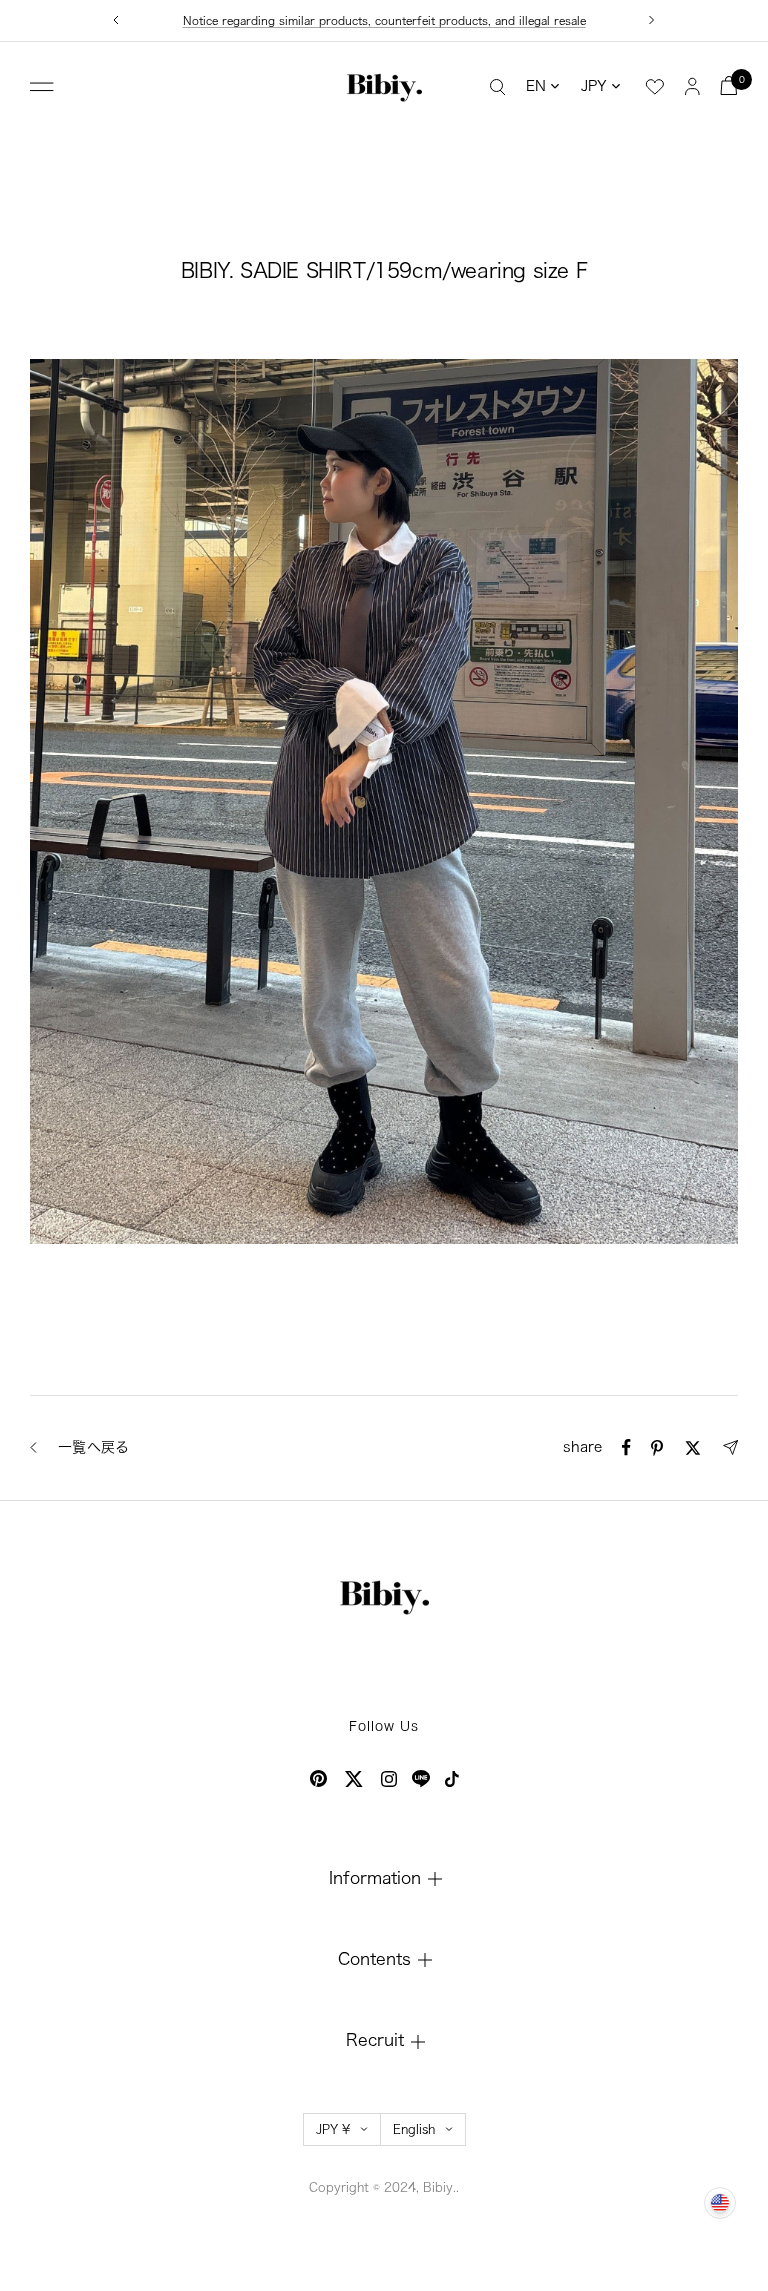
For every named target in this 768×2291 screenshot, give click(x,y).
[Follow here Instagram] (389, 1779)
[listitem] (626, 1447)
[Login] (692, 85)
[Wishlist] (655, 87)
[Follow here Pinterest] (318, 1778)
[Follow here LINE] (421, 1779)
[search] (498, 86)
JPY (594, 86)
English (414, 2129)
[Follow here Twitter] (354, 1779)
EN (536, 86)
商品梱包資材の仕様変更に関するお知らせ (384, 20)
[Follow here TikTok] (452, 1779)
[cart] (729, 85)
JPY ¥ (333, 2129)
